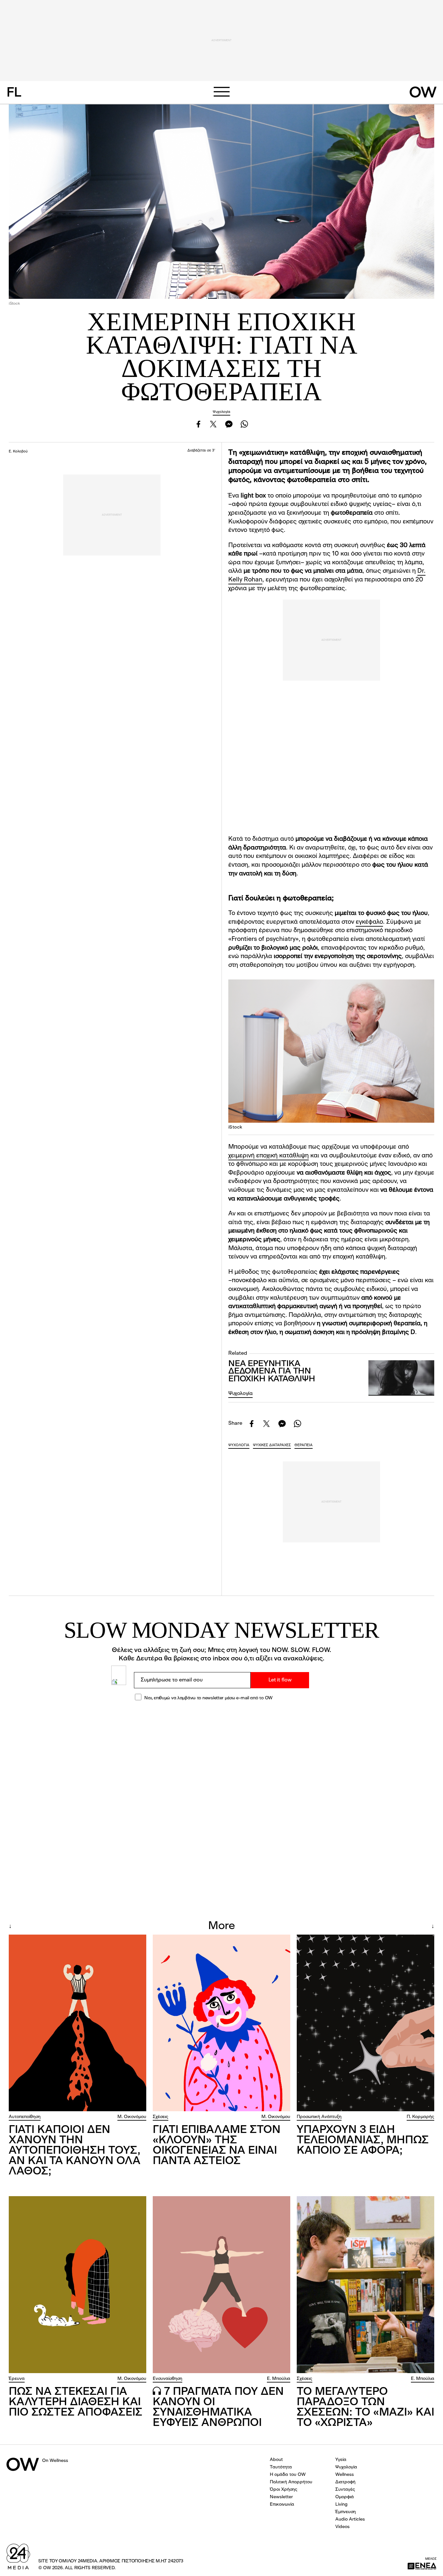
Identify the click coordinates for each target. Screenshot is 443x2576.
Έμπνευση (346, 2512)
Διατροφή (345, 2482)
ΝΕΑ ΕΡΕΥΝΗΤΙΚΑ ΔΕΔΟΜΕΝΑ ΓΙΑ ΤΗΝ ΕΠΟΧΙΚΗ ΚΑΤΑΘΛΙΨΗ (272, 1372)
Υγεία (341, 2460)
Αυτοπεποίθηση (25, 2117)
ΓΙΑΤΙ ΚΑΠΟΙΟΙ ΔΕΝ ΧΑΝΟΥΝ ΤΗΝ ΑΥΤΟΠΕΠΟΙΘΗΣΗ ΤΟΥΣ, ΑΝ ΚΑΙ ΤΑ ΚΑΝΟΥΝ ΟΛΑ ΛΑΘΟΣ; (75, 2151)
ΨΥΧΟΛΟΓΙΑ (239, 1445)
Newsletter (281, 2497)
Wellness (345, 2475)
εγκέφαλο (369, 922)
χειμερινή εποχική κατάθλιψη (269, 1156)
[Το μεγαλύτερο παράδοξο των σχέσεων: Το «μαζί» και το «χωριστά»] (365, 2285)
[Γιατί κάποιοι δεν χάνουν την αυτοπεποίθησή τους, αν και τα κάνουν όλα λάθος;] (78, 2023)
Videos (342, 2527)
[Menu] (221, 92)
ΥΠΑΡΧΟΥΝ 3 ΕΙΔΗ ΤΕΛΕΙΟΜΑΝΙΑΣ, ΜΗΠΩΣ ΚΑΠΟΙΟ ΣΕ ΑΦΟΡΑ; (363, 2140)
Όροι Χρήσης (284, 2489)
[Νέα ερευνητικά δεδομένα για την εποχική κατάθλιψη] (401, 1378)
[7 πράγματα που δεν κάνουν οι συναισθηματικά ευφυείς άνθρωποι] (221, 2285)
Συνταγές (345, 2489)
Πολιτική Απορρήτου (291, 2482)
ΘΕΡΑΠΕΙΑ (304, 1445)
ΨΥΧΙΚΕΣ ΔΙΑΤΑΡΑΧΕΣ (272, 1445)
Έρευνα (17, 2379)
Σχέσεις (161, 2117)
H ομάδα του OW (288, 2475)
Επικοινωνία (282, 2504)
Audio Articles (350, 2519)
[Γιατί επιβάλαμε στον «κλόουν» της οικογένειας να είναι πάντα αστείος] (221, 2023)
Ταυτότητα (281, 2467)
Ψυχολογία (221, 412)
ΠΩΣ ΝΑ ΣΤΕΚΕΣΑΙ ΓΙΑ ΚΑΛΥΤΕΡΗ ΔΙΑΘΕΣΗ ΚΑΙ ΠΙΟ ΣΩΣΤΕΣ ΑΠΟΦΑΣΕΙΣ (76, 2402)
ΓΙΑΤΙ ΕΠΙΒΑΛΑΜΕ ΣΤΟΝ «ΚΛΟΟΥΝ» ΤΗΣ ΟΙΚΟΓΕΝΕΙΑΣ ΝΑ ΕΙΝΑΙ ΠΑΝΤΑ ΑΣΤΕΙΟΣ (217, 2146)
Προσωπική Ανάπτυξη (319, 2117)
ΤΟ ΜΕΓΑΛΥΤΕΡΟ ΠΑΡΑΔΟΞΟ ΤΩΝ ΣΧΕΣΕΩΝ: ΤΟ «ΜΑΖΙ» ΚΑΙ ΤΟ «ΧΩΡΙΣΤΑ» (365, 2407)
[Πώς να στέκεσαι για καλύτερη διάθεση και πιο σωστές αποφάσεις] (78, 2285)
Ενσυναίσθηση (168, 2379)
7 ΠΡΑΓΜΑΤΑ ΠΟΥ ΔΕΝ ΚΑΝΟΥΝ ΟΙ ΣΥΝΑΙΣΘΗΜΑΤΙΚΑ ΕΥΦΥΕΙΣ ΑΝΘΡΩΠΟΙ (218, 2407)
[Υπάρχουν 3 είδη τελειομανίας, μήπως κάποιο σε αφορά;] (365, 2023)
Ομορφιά (345, 2497)
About (276, 2460)
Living (341, 2504)
